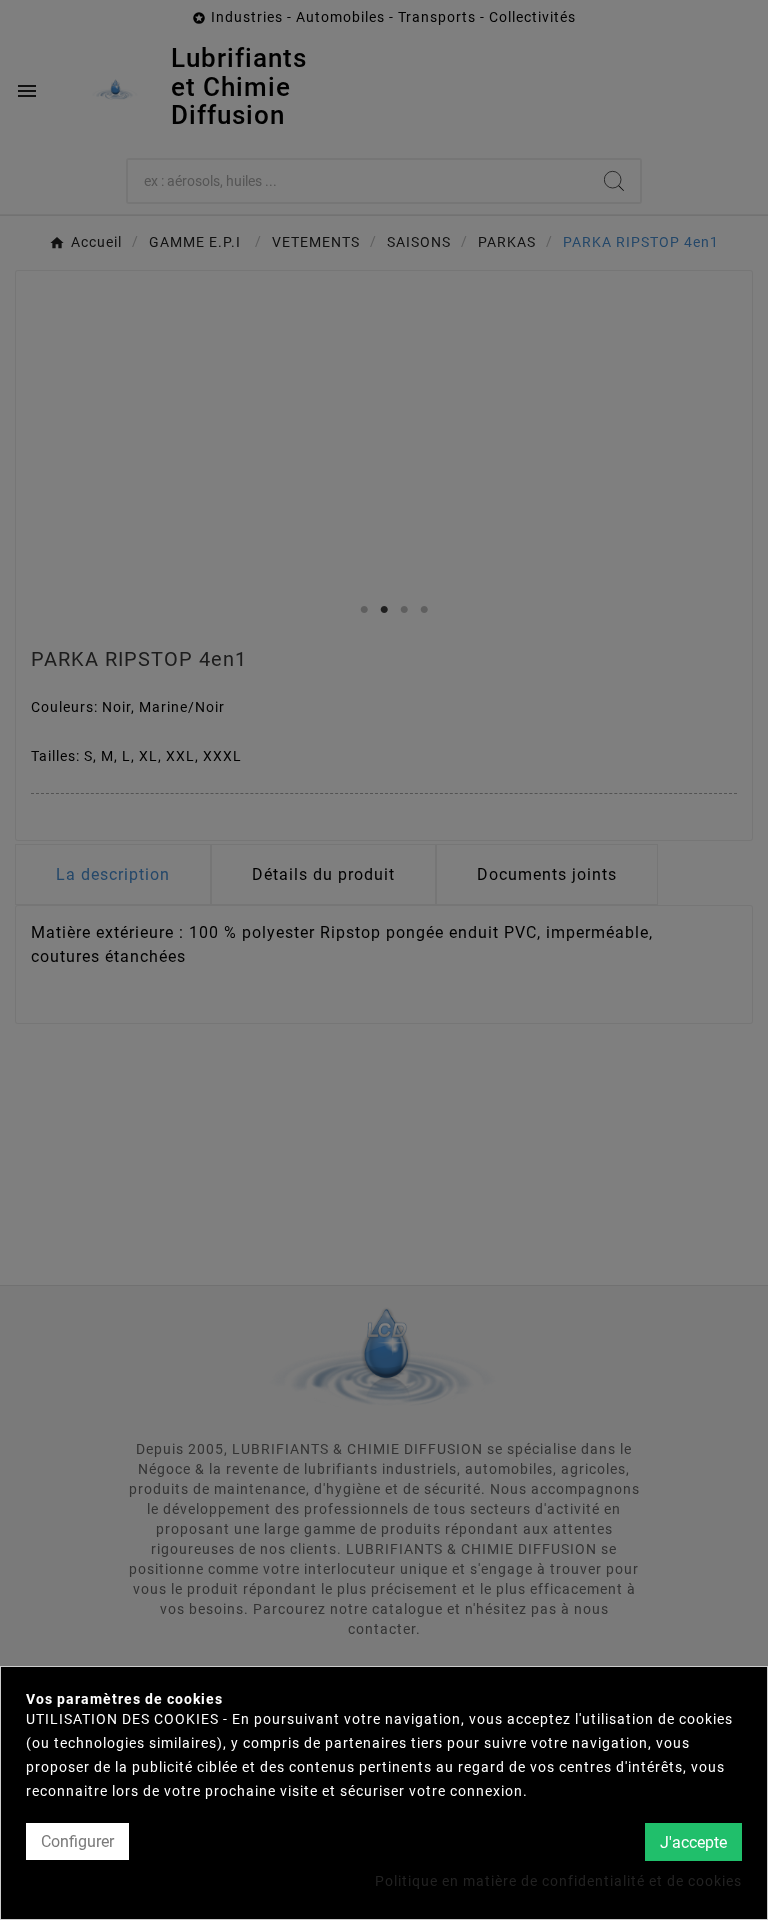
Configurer (77, 1841)
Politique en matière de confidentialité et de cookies (558, 1881)
